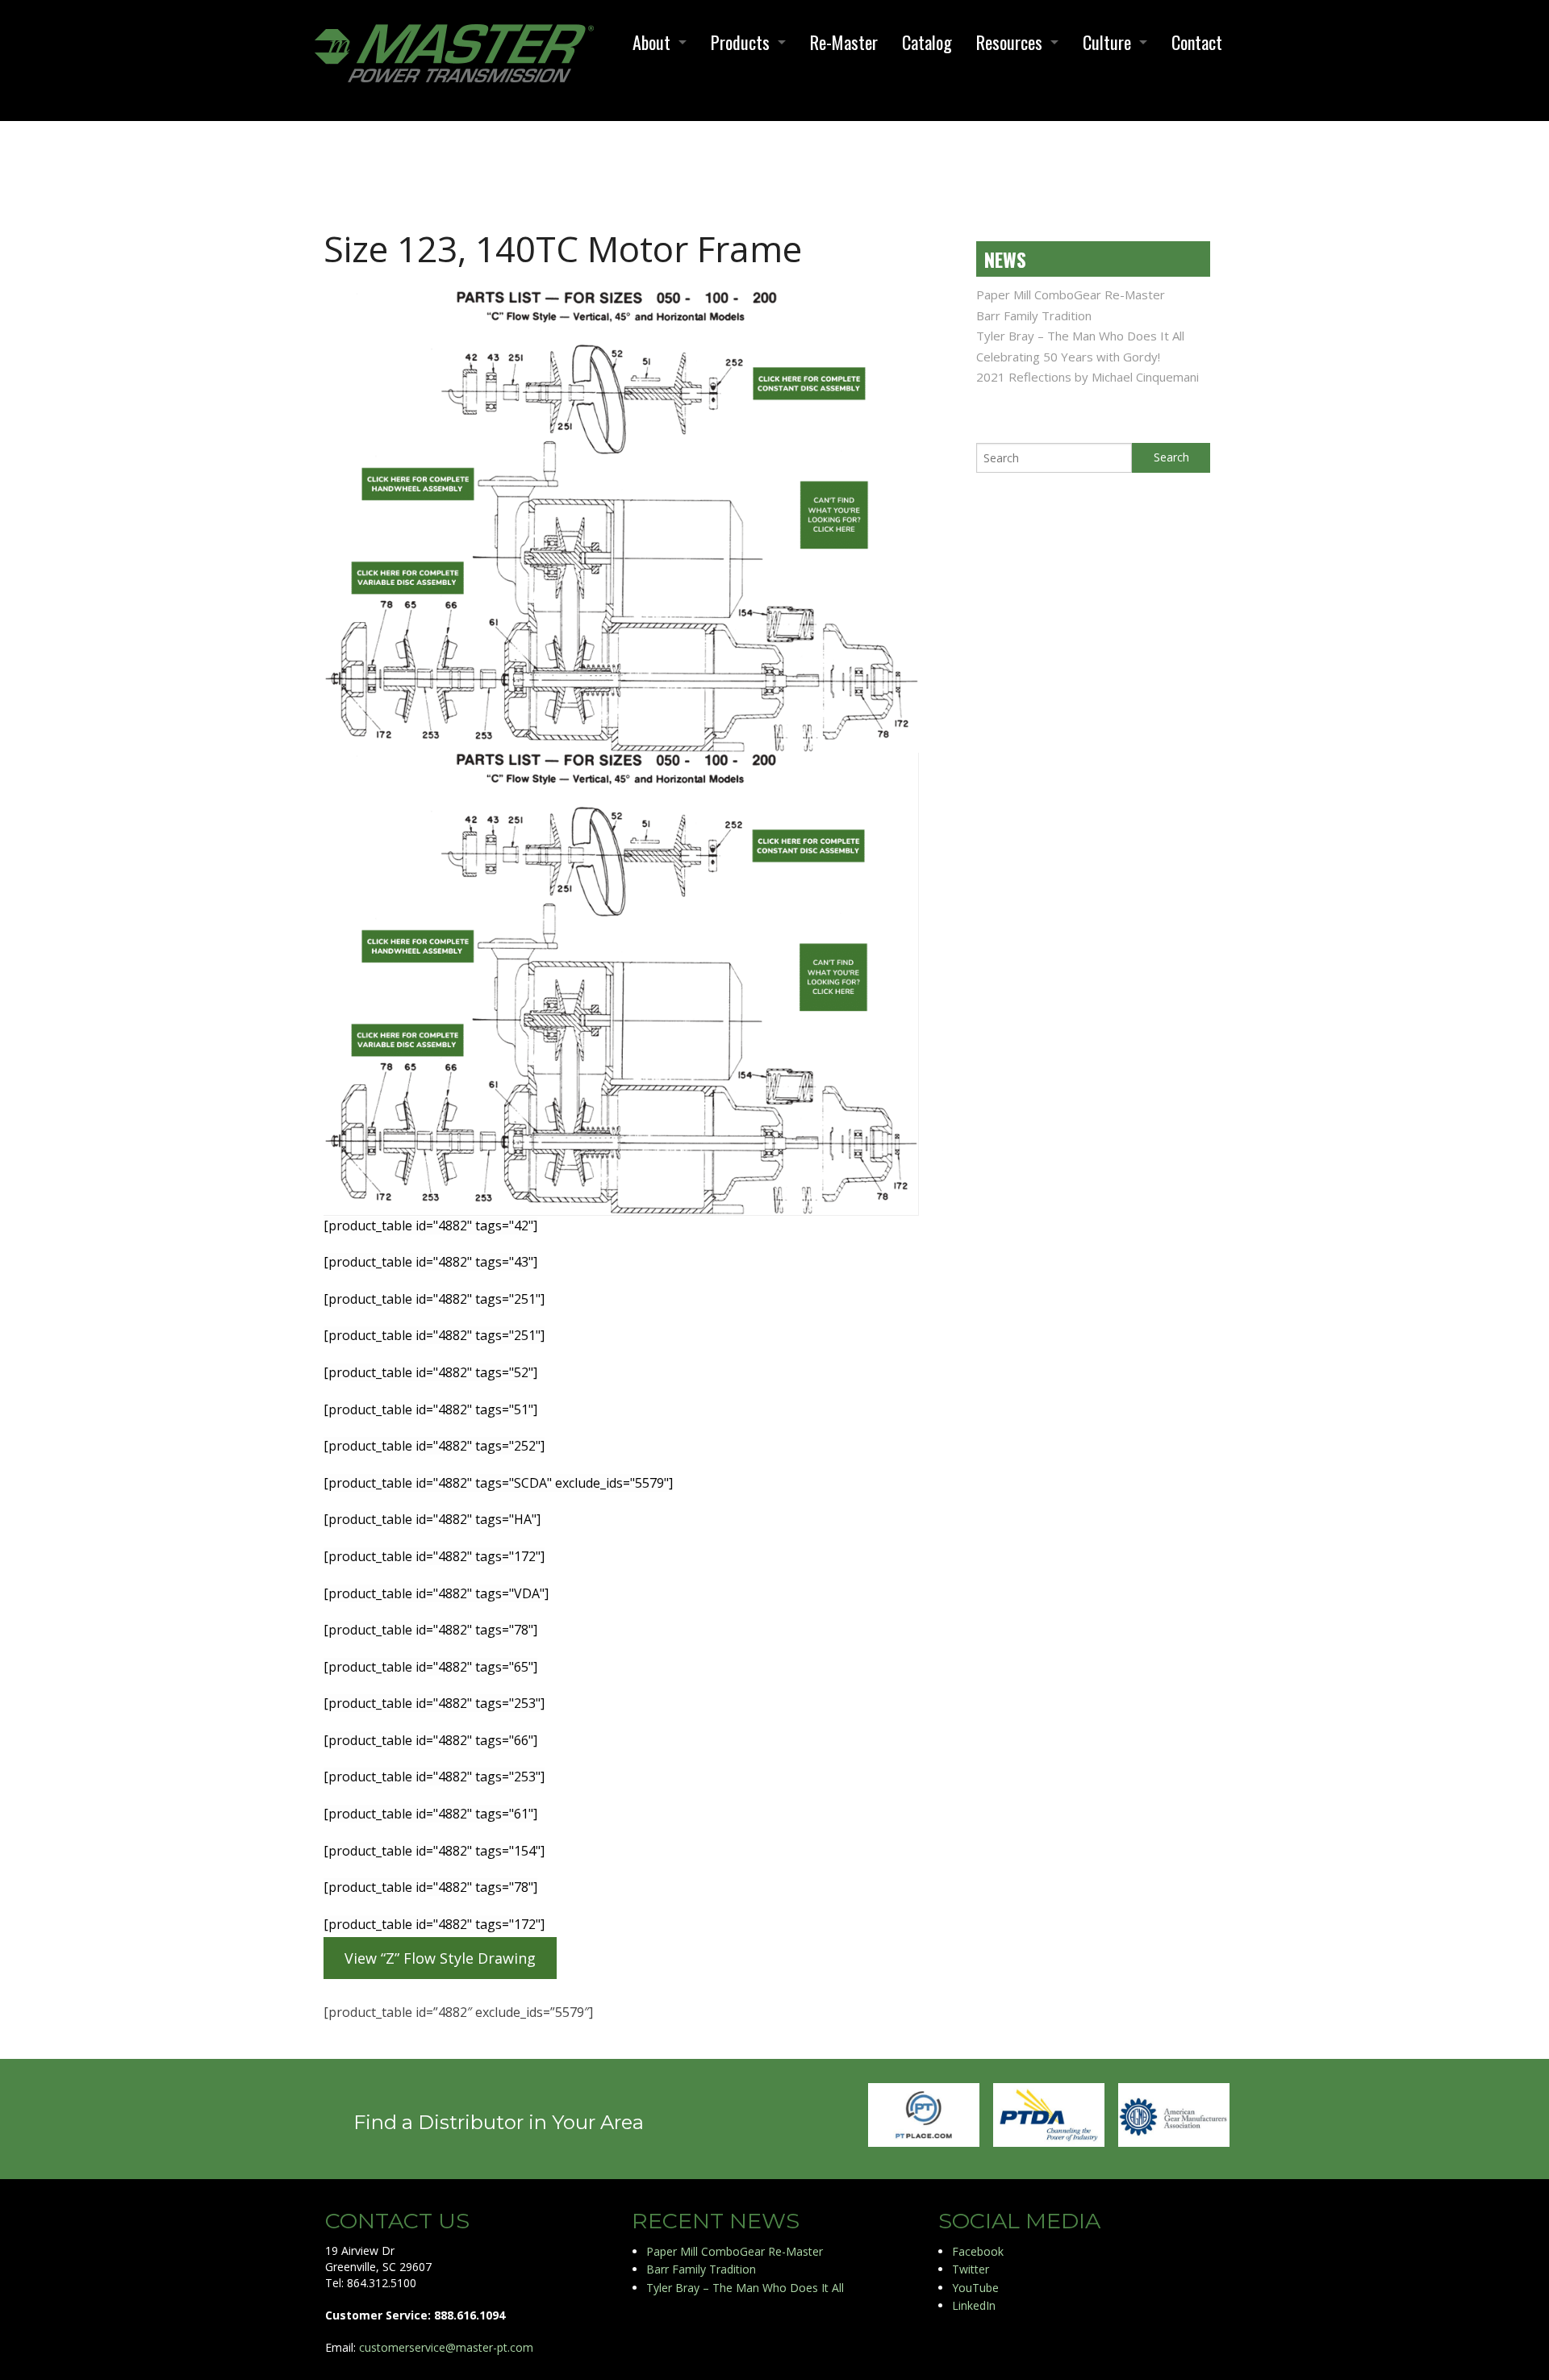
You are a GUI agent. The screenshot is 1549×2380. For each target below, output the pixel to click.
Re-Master (844, 42)
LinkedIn (974, 2305)
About (651, 42)
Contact (1197, 42)
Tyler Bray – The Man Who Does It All (1080, 336)
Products (740, 42)
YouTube (975, 2288)
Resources (1009, 42)
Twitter (971, 2269)
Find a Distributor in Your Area (499, 2122)
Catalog (927, 42)
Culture (1107, 42)
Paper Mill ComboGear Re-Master (1071, 294)
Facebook (978, 2251)
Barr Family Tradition (1034, 315)
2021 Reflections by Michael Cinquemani (1088, 377)
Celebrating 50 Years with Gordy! (1068, 357)
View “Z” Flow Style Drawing (440, 1958)
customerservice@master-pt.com (446, 2347)
